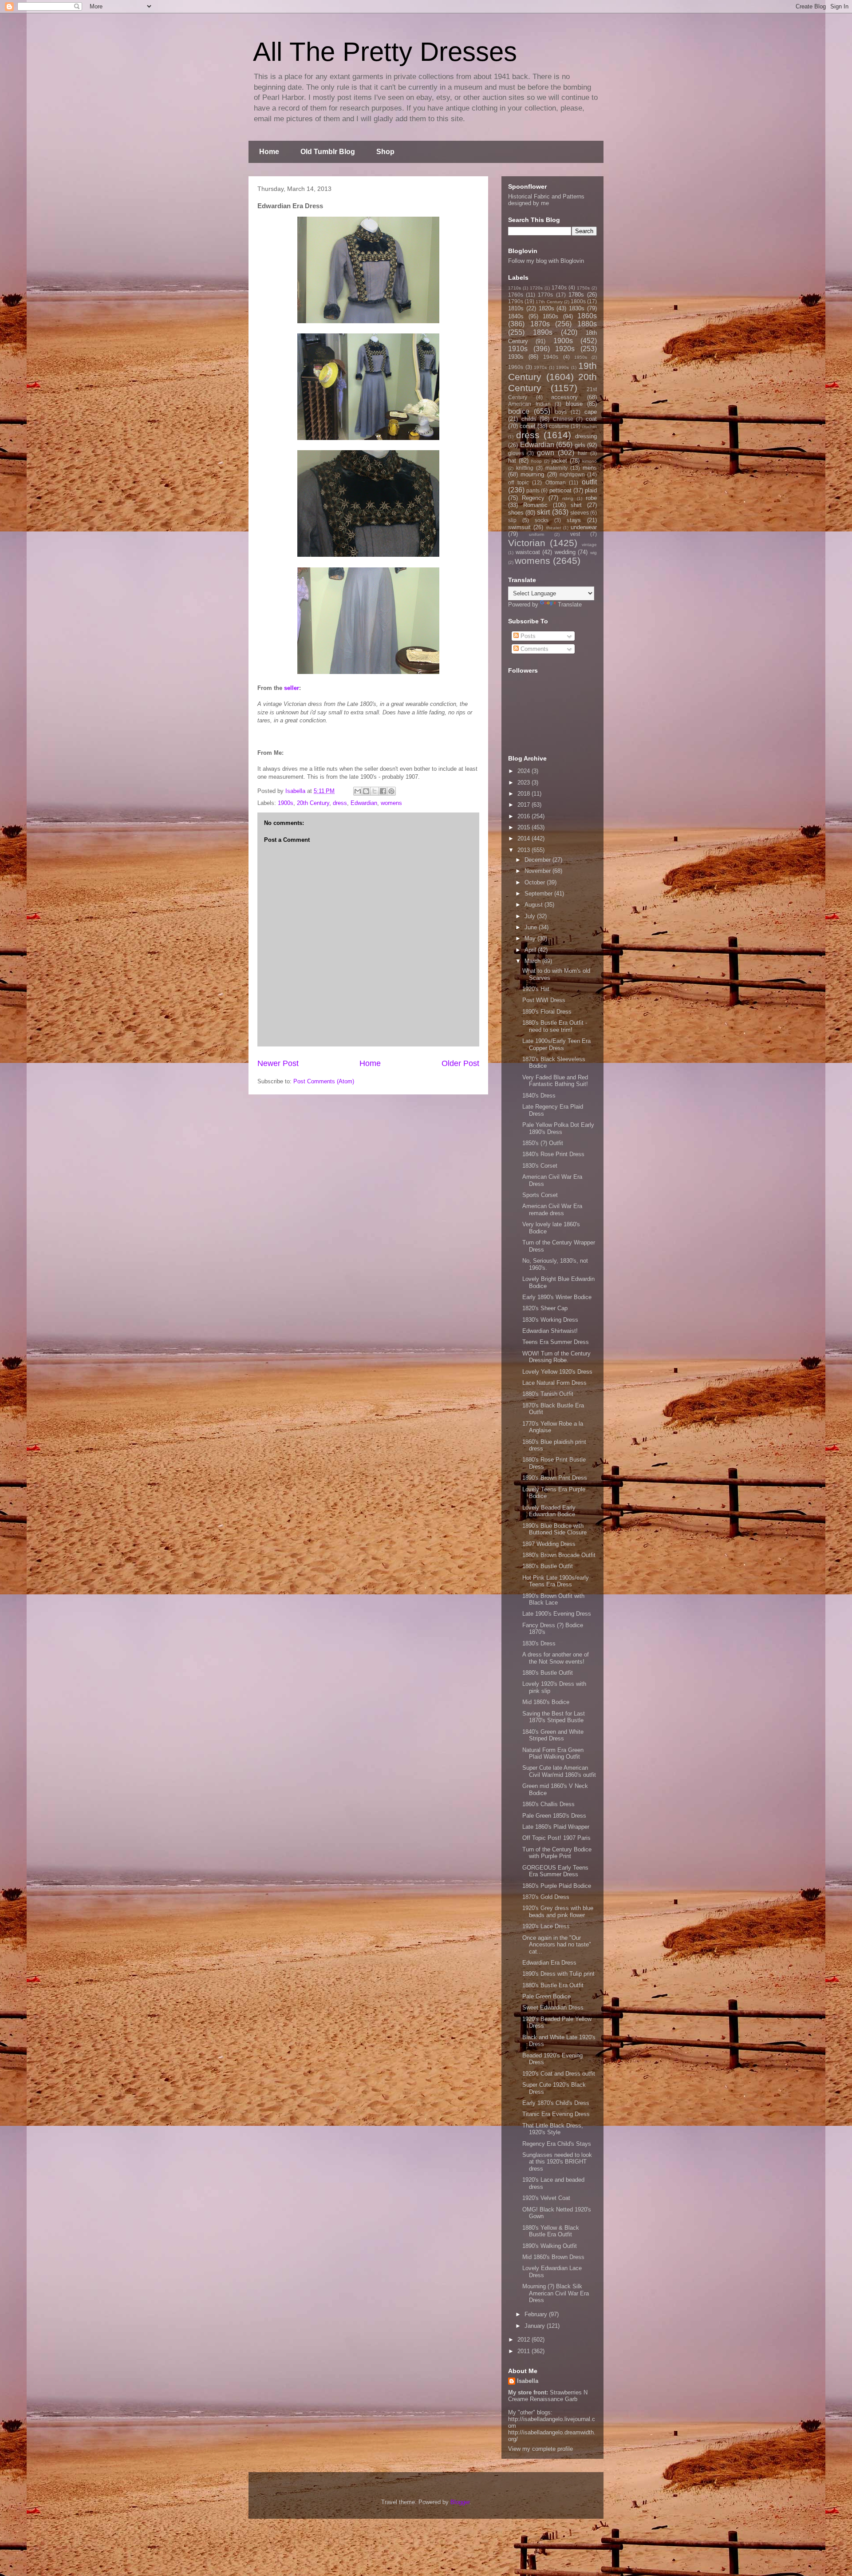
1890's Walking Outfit (550, 2246)
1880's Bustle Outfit (548, 1566)
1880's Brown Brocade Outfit (559, 1555)
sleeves (580, 513)
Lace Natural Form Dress (554, 1383)
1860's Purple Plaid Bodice (557, 1886)
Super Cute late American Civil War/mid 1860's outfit (559, 1771)
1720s (536, 288)
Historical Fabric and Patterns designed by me (546, 200)
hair (582, 453)
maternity (556, 468)
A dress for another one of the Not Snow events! (556, 1658)
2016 (525, 816)
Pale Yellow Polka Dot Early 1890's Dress (558, 1128)
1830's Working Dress (550, 1320)
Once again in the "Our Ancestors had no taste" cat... (557, 1945)
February (537, 2314)
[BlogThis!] (366, 791)
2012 (525, 2340)
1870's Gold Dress (546, 1897)
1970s (540, 367)
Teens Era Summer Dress (556, 1342)
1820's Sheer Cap (545, 1308)
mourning (532, 474)
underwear (584, 527)
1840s (516, 316)
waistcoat (528, 552)
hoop (536, 461)
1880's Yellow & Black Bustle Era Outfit (551, 2231)
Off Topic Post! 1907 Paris (556, 1838)
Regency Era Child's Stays (557, 2144)
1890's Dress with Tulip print (558, 1974)
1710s (515, 288)
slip (512, 520)
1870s (540, 324)
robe (591, 498)
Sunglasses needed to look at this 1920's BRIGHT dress (557, 2162)
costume (559, 426)
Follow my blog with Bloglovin (546, 261)
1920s (565, 349)
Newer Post (278, 1063)
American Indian (529, 404)
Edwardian (364, 803)
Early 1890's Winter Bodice (557, 1297)
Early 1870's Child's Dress (556, 2103)
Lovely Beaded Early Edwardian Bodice (549, 1511)
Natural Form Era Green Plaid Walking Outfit (553, 1754)
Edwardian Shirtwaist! (550, 1331)
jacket (559, 461)
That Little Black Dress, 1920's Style (553, 2129)
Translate (570, 604)
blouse (574, 404)
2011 (525, 2351)
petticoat (560, 490)
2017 (525, 805)
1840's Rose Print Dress (553, 1154)
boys (561, 412)
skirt (543, 512)
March (533, 961)
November (538, 871)
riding (568, 498)
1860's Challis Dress (548, 1804)
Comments (534, 649)
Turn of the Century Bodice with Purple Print (557, 1853)
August (534, 905)
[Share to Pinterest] (391, 791)
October (536, 882)
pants (533, 490)
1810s (516, 308)
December (538, 860)
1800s (578, 301)
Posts (527, 636)
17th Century (549, 302)
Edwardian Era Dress (549, 1963)
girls (580, 445)
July (531, 916)
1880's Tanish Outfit (548, 1394)
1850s (550, 316)
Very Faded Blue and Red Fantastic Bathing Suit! (555, 1081)
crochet (589, 426)
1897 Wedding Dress (549, 1544)
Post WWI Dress (544, 1000)
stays (574, 520)
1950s (581, 357)
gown (546, 453)
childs (529, 419)
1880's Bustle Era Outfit (553, 1985)
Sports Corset (540, 1195)
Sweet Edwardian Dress (553, 2007)
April (531, 950)
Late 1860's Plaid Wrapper (556, 1827)
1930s (516, 357)
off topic (519, 482)
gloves (516, 453)
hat (512, 461)
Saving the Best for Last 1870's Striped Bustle (554, 1717)
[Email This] (358, 791)
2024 (525, 771)
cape (591, 412)
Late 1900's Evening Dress (557, 1614)
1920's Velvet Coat (546, 2198)
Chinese (563, 419)
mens (590, 468)
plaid (591, 490)
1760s (516, 295)
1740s (559, 287)
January (536, 2326)
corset (528, 426)
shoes (516, 513)
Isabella (528, 2381)
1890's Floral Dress (547, 1012)
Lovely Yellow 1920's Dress (557, 1372)
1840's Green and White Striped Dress (553, 1735)
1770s (545, 295)
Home (269, 152)
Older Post (460, 1063)
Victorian (527, 543)
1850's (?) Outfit (543, 1143)
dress (340, 803)
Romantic (535, 505)
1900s (286, 803)
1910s (518, 349)
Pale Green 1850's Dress (554, 1816)
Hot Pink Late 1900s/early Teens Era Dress (556, 1581)
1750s (583, 288)
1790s (516, 301)
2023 (525, 783)
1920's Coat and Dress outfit (559, 2074)
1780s (576, 295)
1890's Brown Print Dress (555, 1478)
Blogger (460, 2502)
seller (292, 688)
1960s (516, 367)
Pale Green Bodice (546, 1996)
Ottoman (556, 482)
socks (542, 520)
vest (575, 534)
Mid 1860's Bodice (546, 1702)
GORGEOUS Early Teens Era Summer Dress (555, 1871)
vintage (589, 545)
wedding (565, 552)
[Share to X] (375, 791)
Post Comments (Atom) (324, 1081)
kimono (590, 461)
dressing (586, 436)
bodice (519, 411)
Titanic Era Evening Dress (556, 2114)
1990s (562, 367)
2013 (525, 850)
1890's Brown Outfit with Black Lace (553, 1599)
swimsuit (519, 527)
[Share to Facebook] (383, 791)
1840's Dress (539, 1096)
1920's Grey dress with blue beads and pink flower (558, 1912)
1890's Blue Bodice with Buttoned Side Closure (554, 1529)
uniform (536, 534)
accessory (564, 397)
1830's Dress (539, 1643)
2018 (525, 794)
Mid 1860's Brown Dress (553, 2257)
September (539, 894)
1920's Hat (536, 989)
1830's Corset (540, 1166)
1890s (543, 332)
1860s (587, 316)
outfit (589, 482)
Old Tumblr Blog (328, 152)
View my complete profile (540, 2449)
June (532, 927)
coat (591, 419)
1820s (546, 308)
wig (594, 553)
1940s (551, 357)
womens (391, 803)
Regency (533, 498)
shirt (576, 505)
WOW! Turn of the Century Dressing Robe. (556, 1357)
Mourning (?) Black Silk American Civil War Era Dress (556, 2293)
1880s (587, 324)
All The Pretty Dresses (385, 52)
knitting (525, 468)
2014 (525, 838)
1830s (577, 308)
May (531, 938)
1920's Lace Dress (546, 1926)
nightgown (572, 474)
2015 (525, 827)
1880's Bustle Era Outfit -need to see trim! (555, 1026)
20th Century (313, 803)
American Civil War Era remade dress (552, 1210)
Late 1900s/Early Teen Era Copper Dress (556, 1044)
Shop (385, 152)
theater (554, 528)
